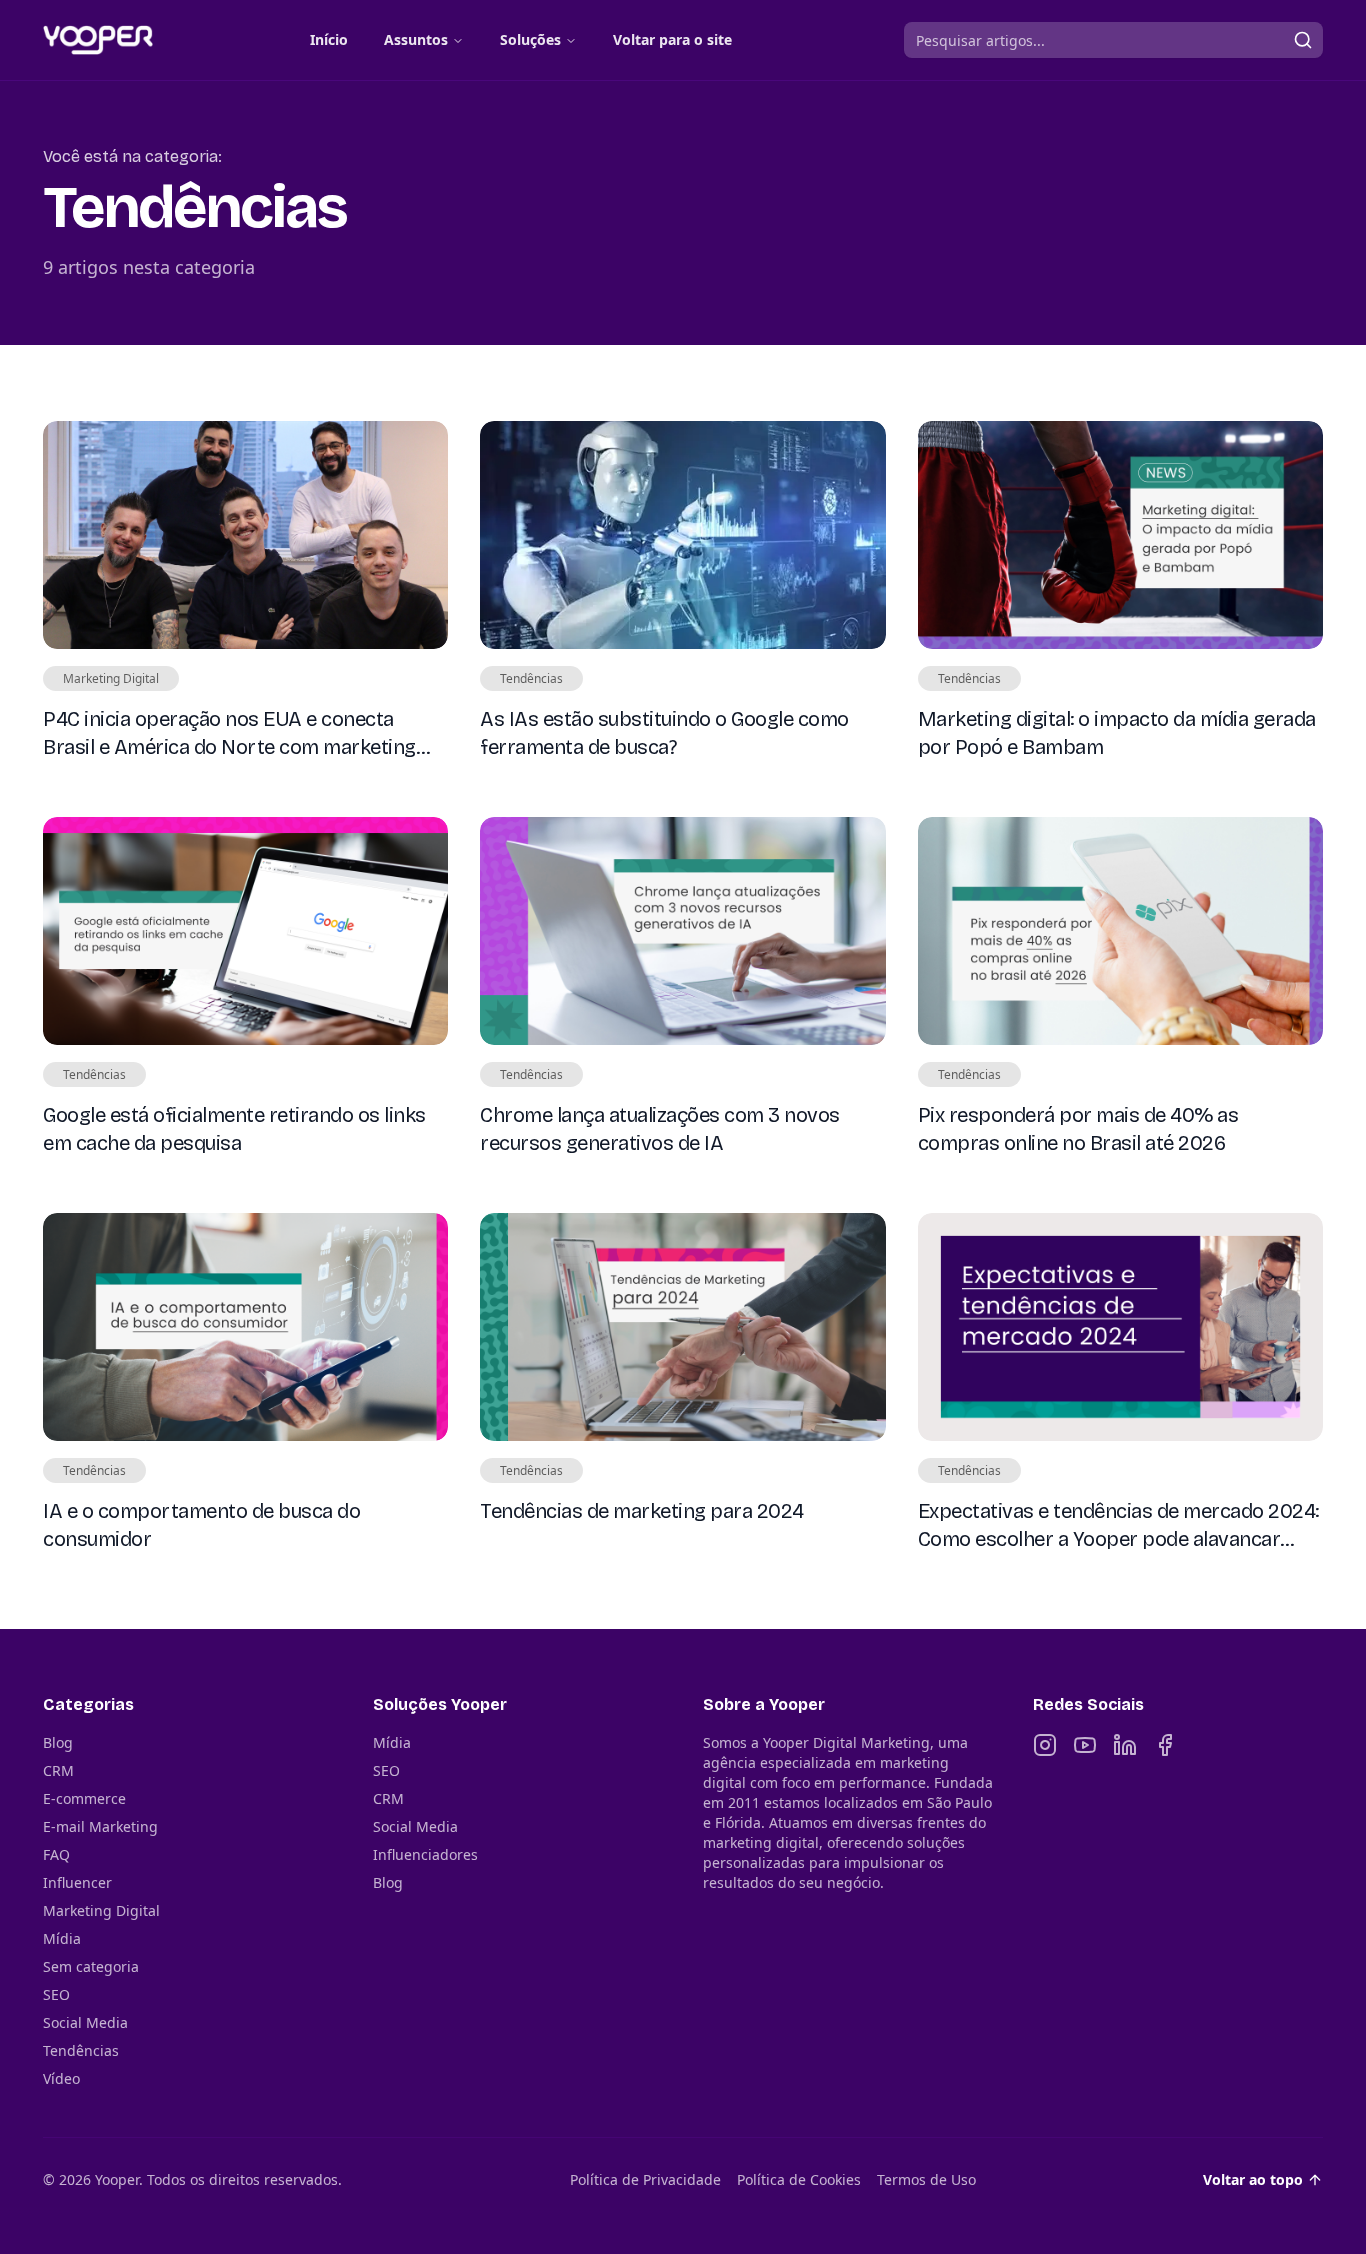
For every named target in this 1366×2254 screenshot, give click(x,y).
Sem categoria (91, 1966)
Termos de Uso (926, 2179)
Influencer (77, 1882)
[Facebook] (1165, 1745)
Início (329, 39)
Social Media (85, 2022)
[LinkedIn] (1125, 1745)
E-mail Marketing (100, 1826)
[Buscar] (1303, 40)
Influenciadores (425, 1854)
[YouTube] (1085, 1745)
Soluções (530, 39)
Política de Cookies (799, 2179)
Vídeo (61, 2078)
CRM (58, 1770)
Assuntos (416, 39)
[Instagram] (1045, 1745)
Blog (58, 1742)
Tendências (81, 2050)
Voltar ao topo (1253, 2179)
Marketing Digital (101, 1910)
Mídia (62, 1938)
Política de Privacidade (645, 2179)
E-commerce (84, 1798)
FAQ (56, 1854)
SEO (56, 1994)
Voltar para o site (672, 39)
